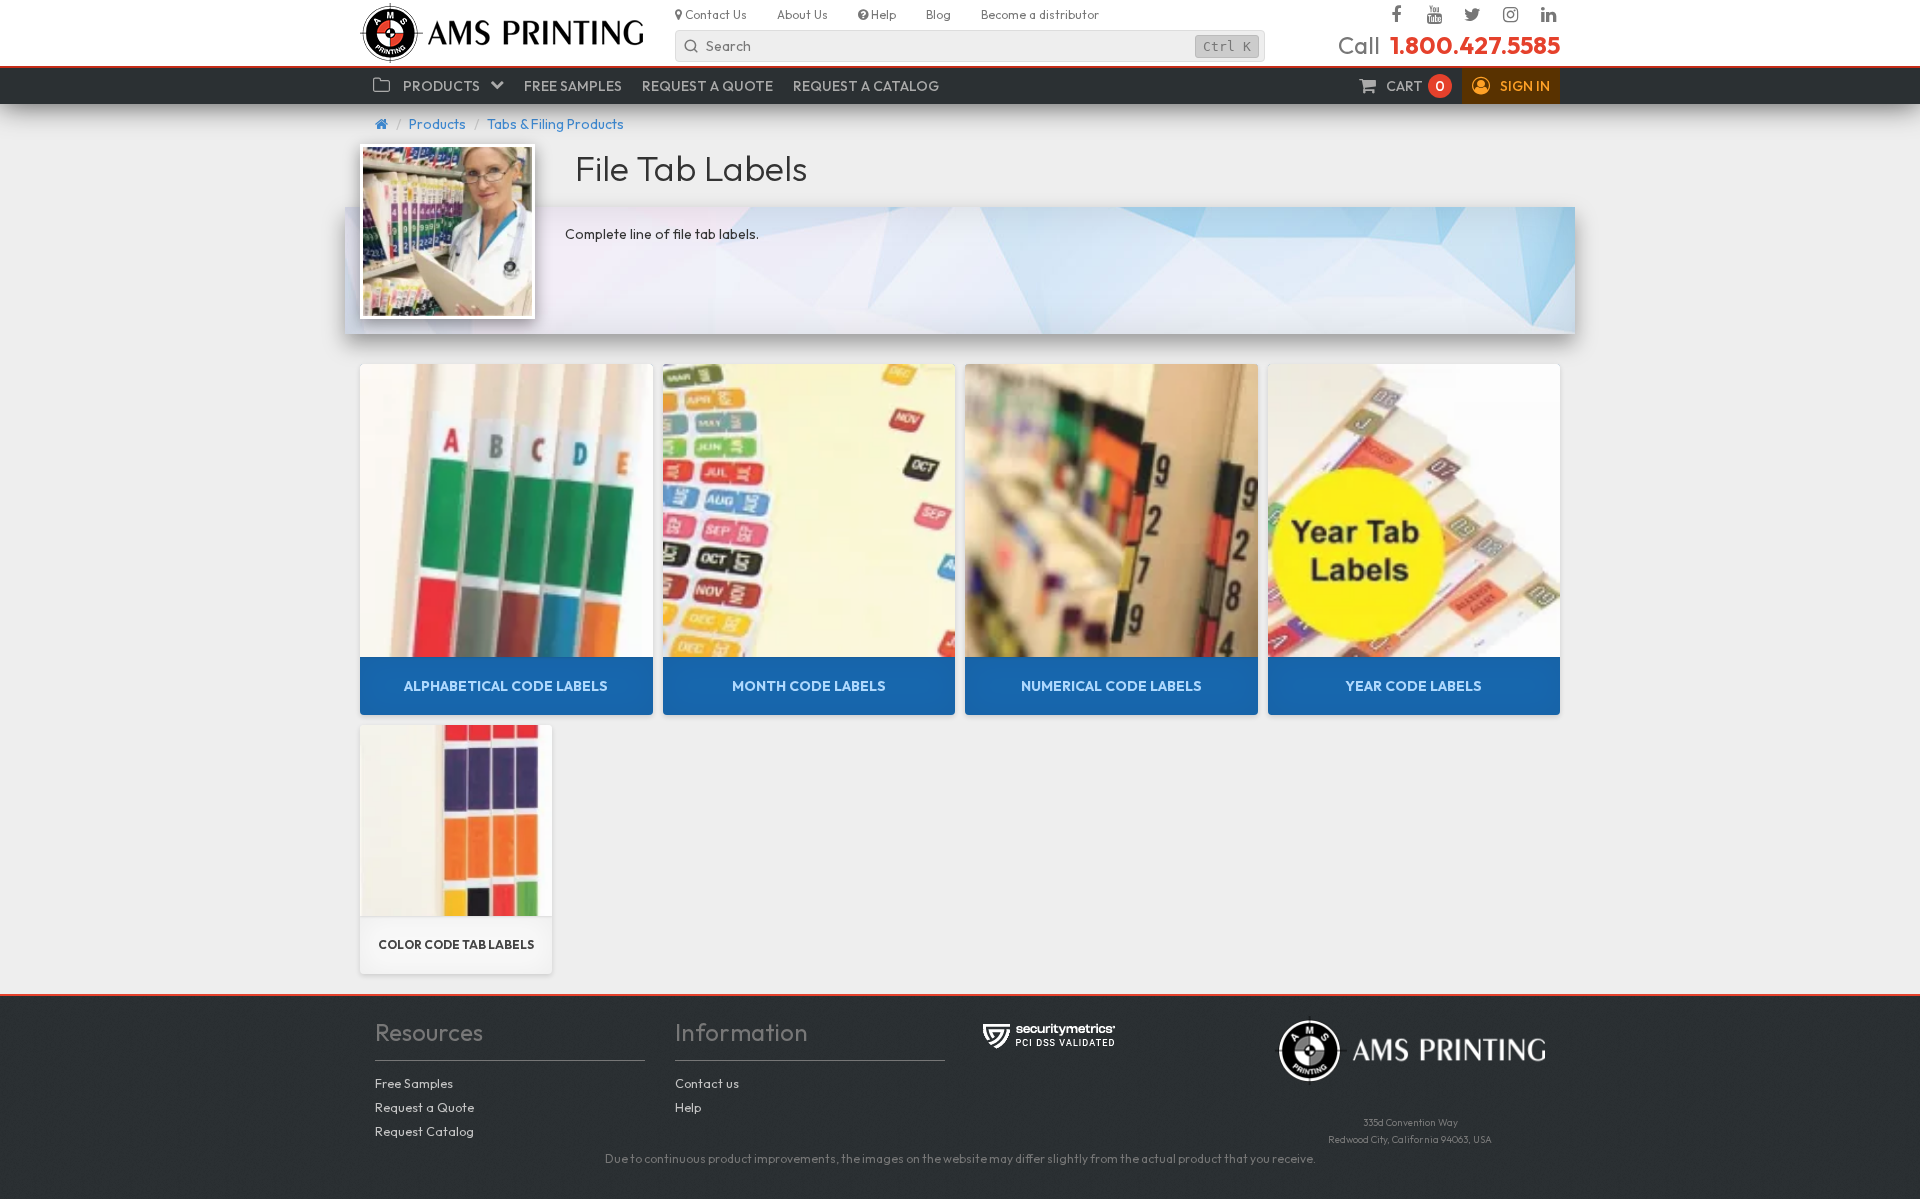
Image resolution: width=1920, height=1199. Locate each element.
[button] (1511, 86)
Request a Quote (424, 1107)
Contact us (707, 1083)
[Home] (381, 124)
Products (437, 124)
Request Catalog (424, 1131)
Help (688, 1107)
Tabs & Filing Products (555, 124)
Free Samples (414, 1083)
